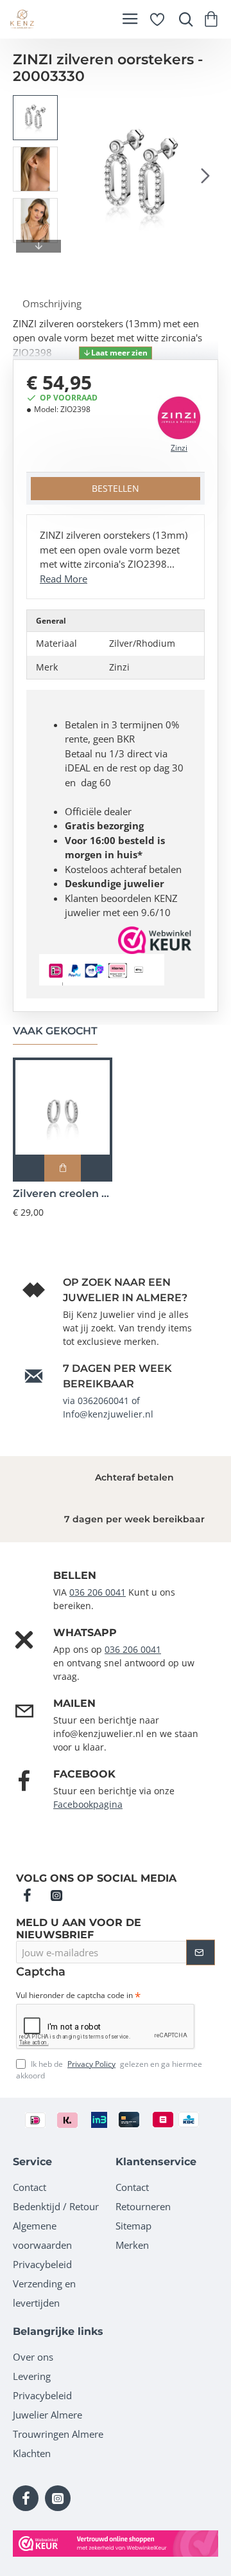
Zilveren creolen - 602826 (63, 1193)
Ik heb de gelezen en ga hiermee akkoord (109, 2070)
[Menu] (130, 19)
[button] (77, 176)
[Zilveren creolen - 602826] (63, 1107)
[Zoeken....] (183, 19)
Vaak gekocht (55, 1031)
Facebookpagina (88, 1804)
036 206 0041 (98, 1592)
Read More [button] (64, 579)
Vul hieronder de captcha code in (74, 1995)
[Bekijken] (213, 19)
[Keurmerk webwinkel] (116, 2544)
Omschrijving (52, 303)
